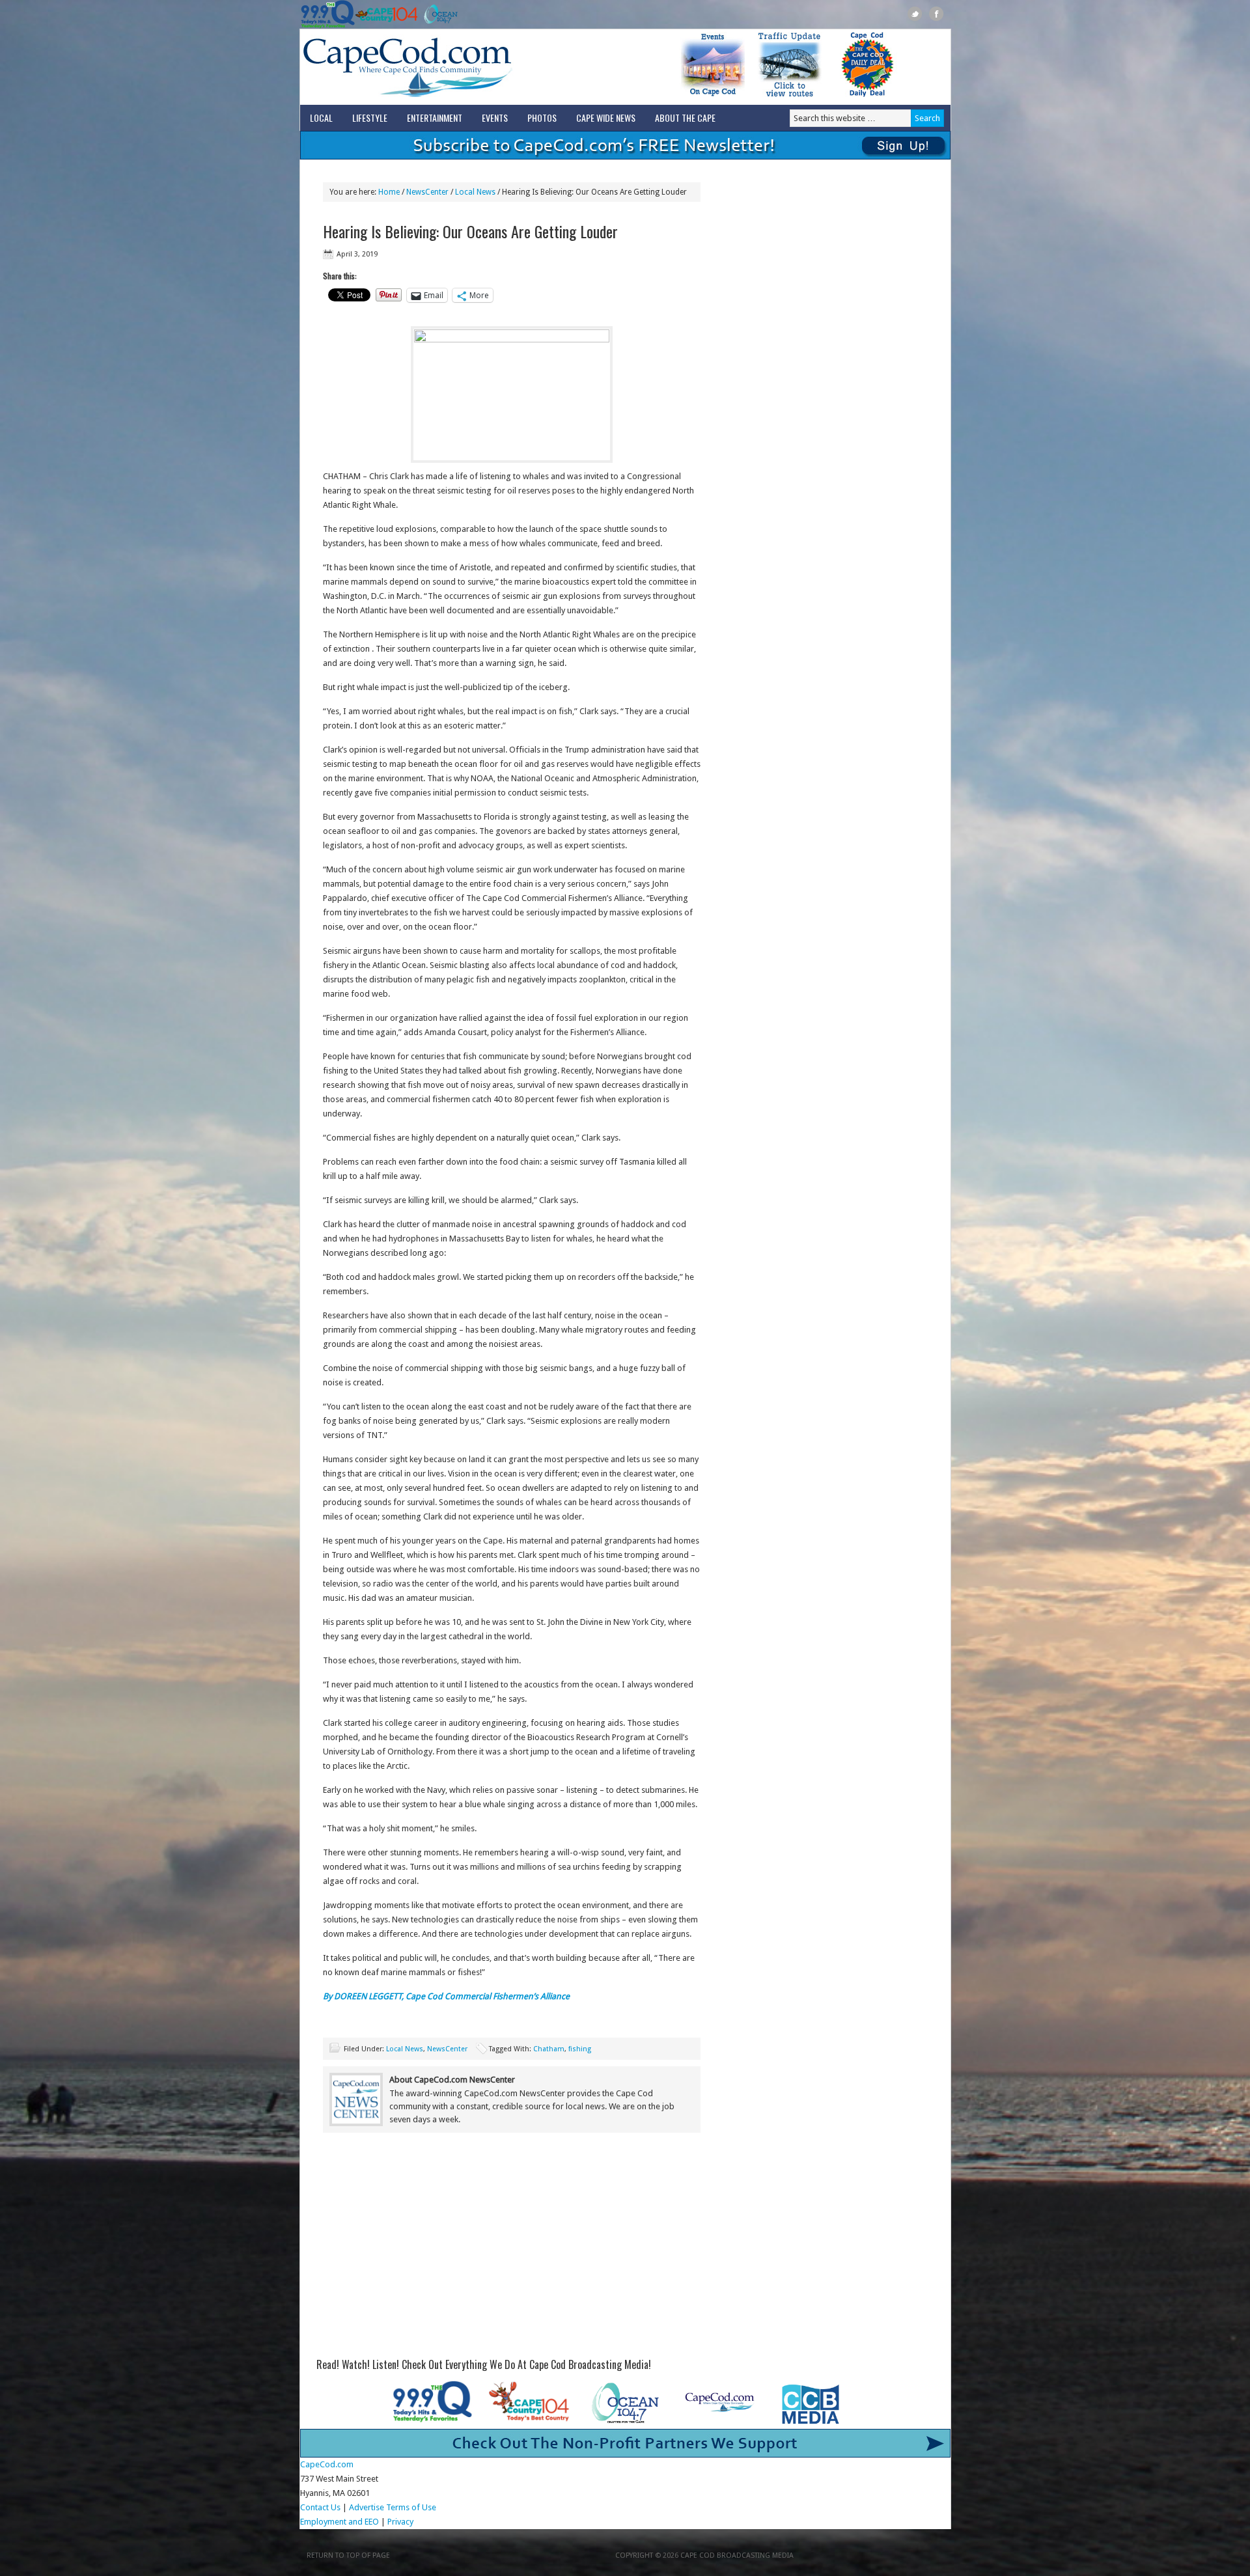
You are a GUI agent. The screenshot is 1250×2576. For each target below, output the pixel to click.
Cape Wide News (606, 118)
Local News (405, 2049)
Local (321, 118)
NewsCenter (447, 2049)
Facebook (937, 14)
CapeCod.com (465, 67)
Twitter (915, 14)
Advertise (367, 2507)
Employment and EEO (340, 2522)
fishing (580, 2049)
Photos (542, 118)
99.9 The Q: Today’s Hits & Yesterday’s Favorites (328, 14)
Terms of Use (411, 2507)
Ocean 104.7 (438, 14)
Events (495, 118)
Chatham (549, 2049)
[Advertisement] (512, 2250)
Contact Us (320, 2507)
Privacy (401, 2522)
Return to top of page (348, 2555)
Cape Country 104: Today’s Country (386, 14)
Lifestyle (370, 118)
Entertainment (435, 118)
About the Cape (685, 118)
